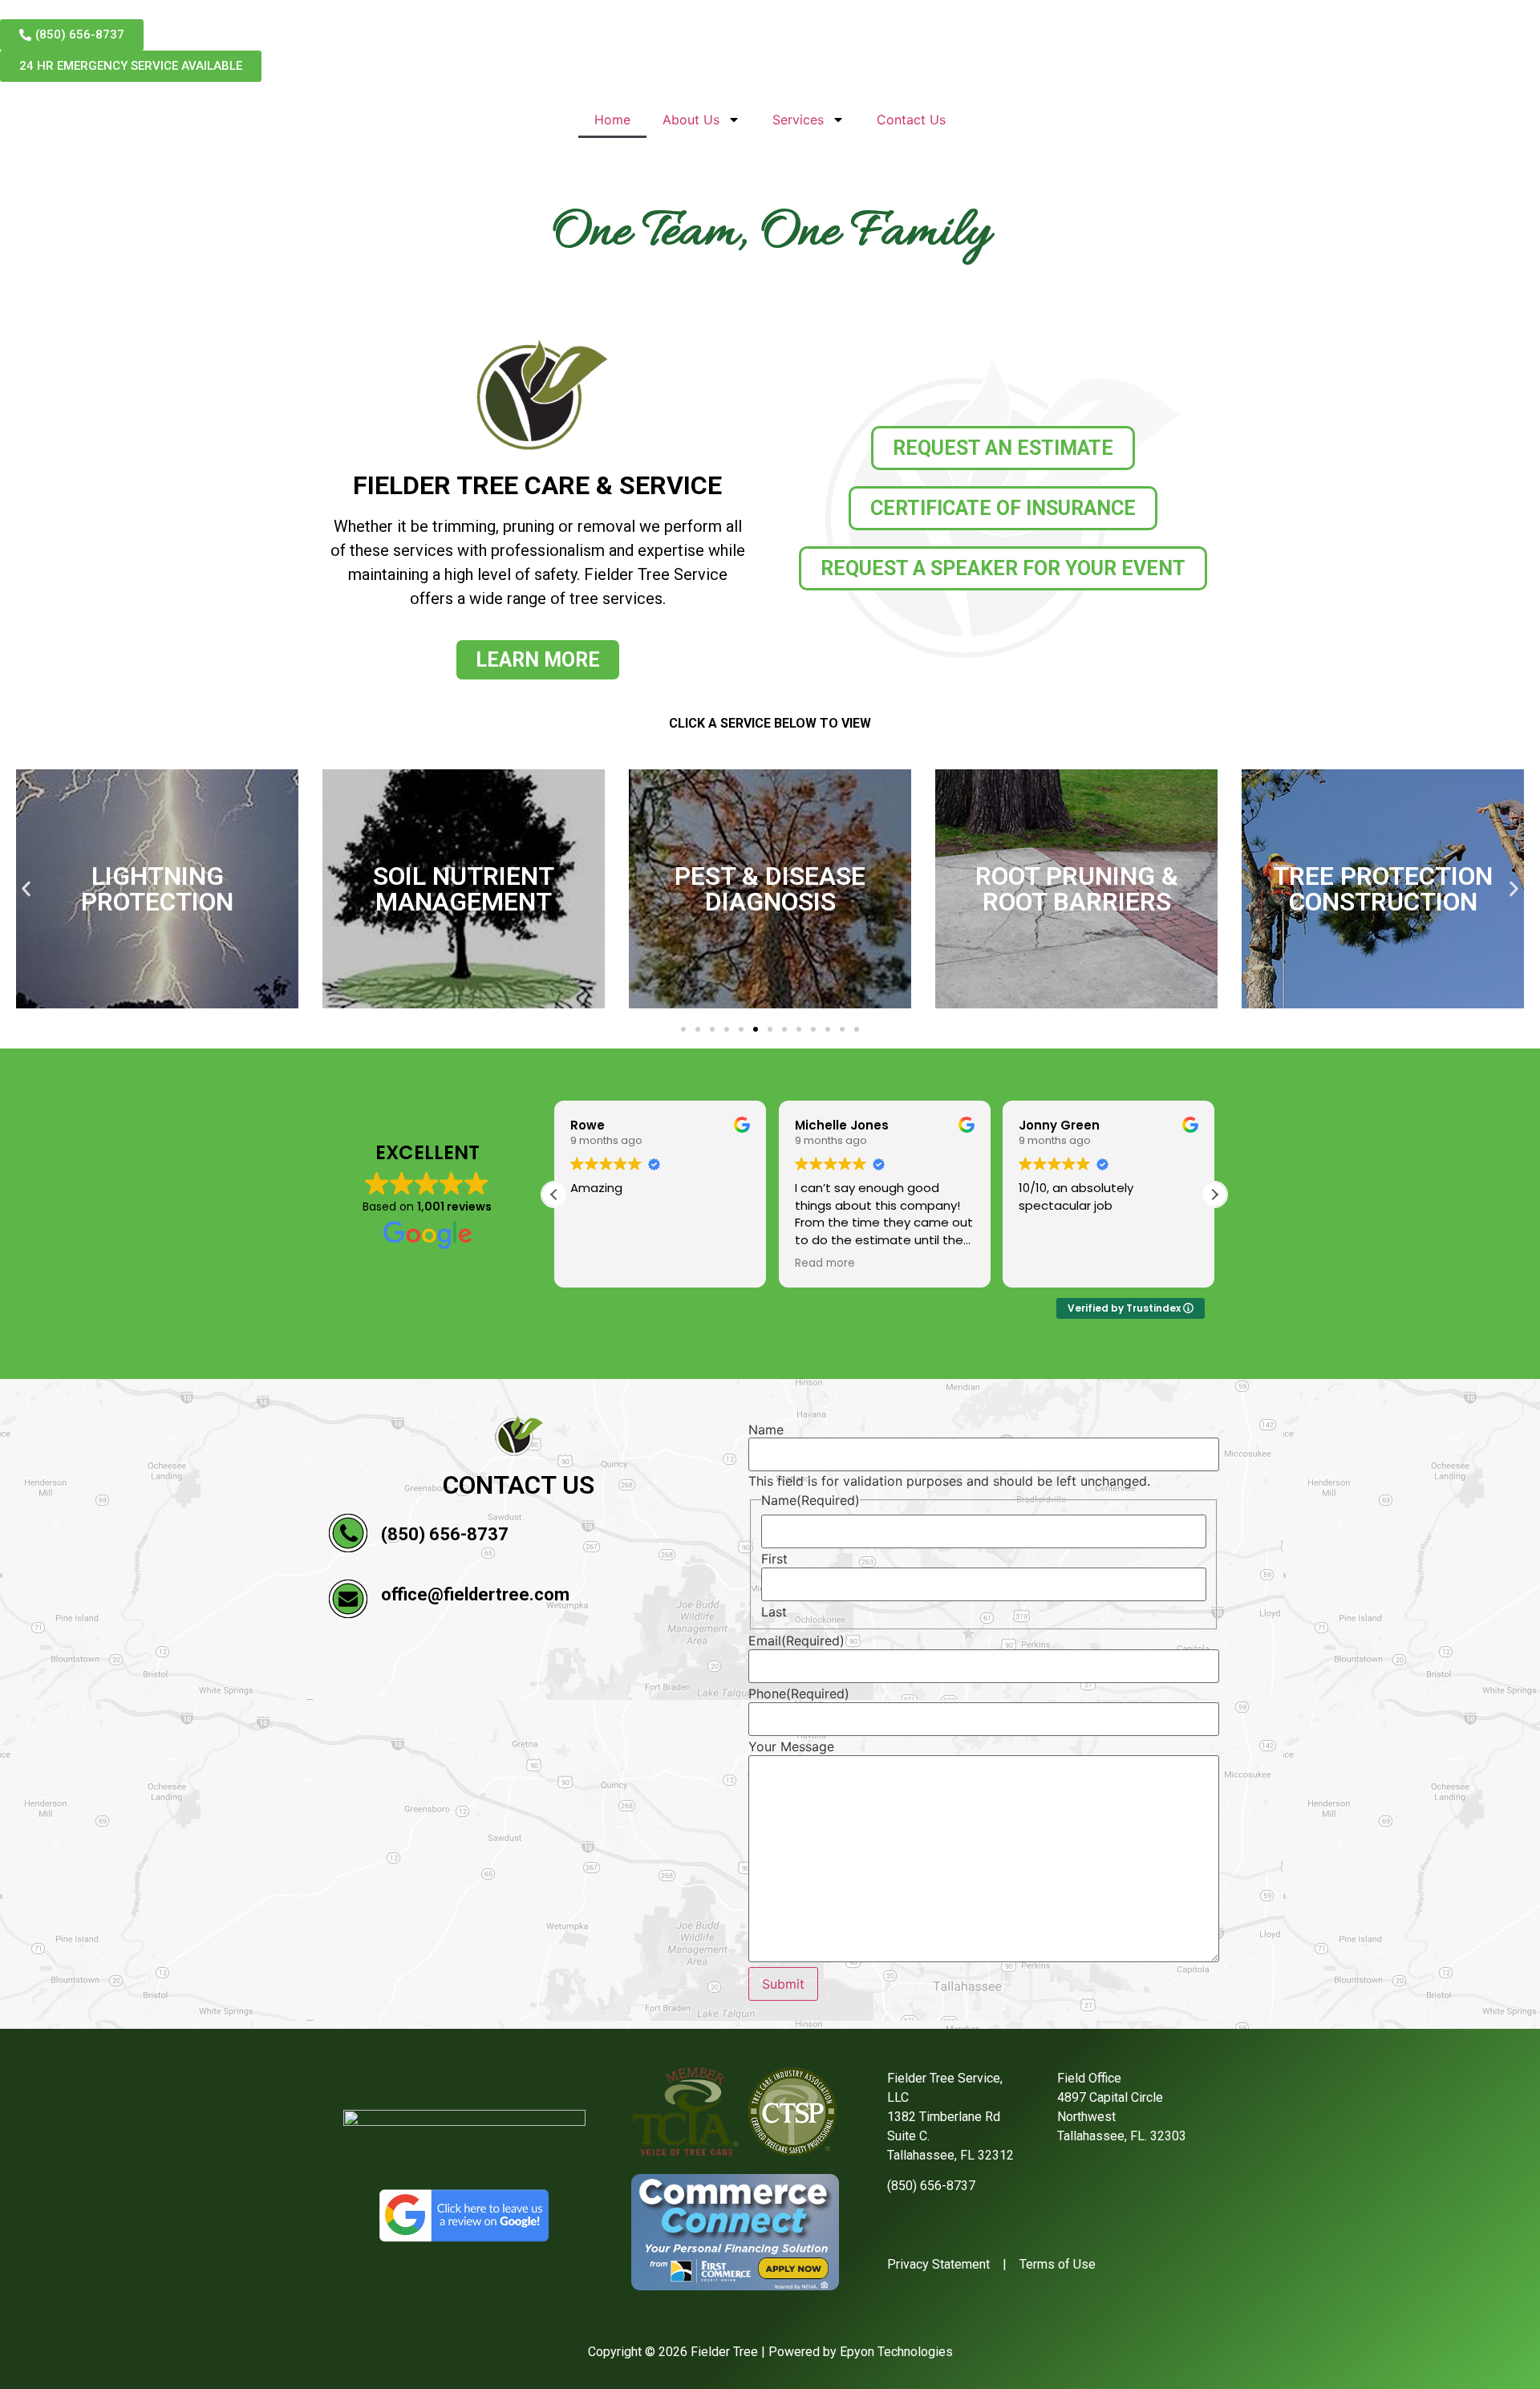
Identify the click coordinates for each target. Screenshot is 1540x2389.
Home (612, 120)
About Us (691, 120)
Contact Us (911, 120)
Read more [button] (600, 1263)
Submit (783, 1984)
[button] (26, 888)
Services (798, 120)
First (774, 1559)
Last (774, 1612)
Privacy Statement (938, 2264)
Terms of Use (1058, 2264)
